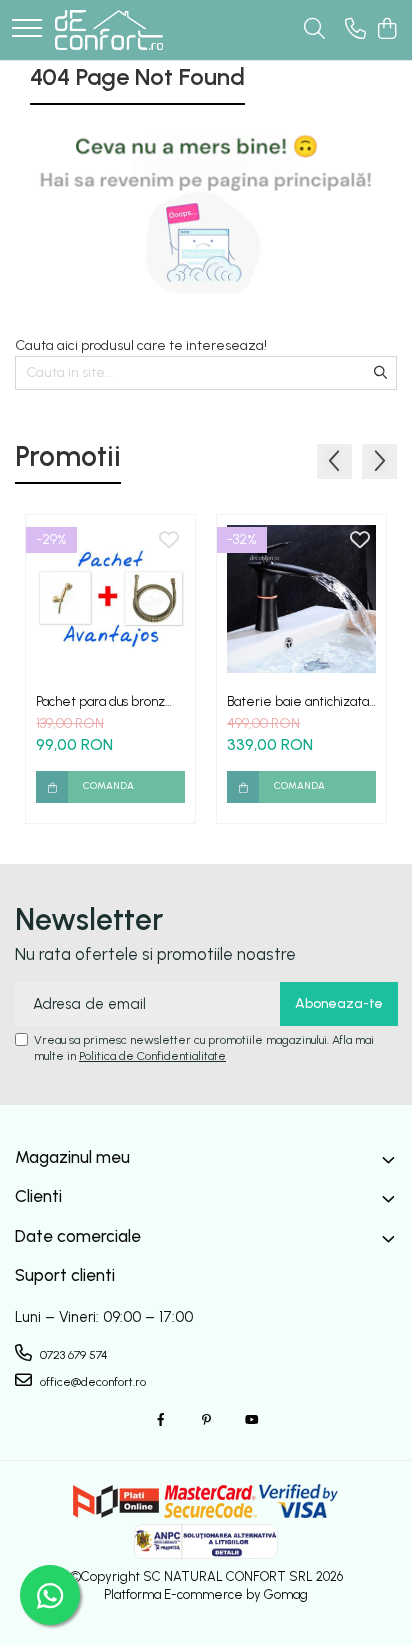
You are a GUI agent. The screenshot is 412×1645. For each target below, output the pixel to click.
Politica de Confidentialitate (152, 1056)
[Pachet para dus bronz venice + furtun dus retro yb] (110, 599)
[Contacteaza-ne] (355, 30)
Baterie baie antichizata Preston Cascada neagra (298, 701)
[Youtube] (251, 1420)
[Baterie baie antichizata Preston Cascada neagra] (301, 599)
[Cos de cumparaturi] (386, 30)
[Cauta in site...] (314, 30)
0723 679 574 (72, 1355)
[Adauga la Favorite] (169, 541)
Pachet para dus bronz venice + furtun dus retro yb (107, 701)
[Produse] (27, 29)
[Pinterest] (206, 1420)
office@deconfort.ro (91, 1382)
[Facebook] (161, 1420)
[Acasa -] (109, 30)
